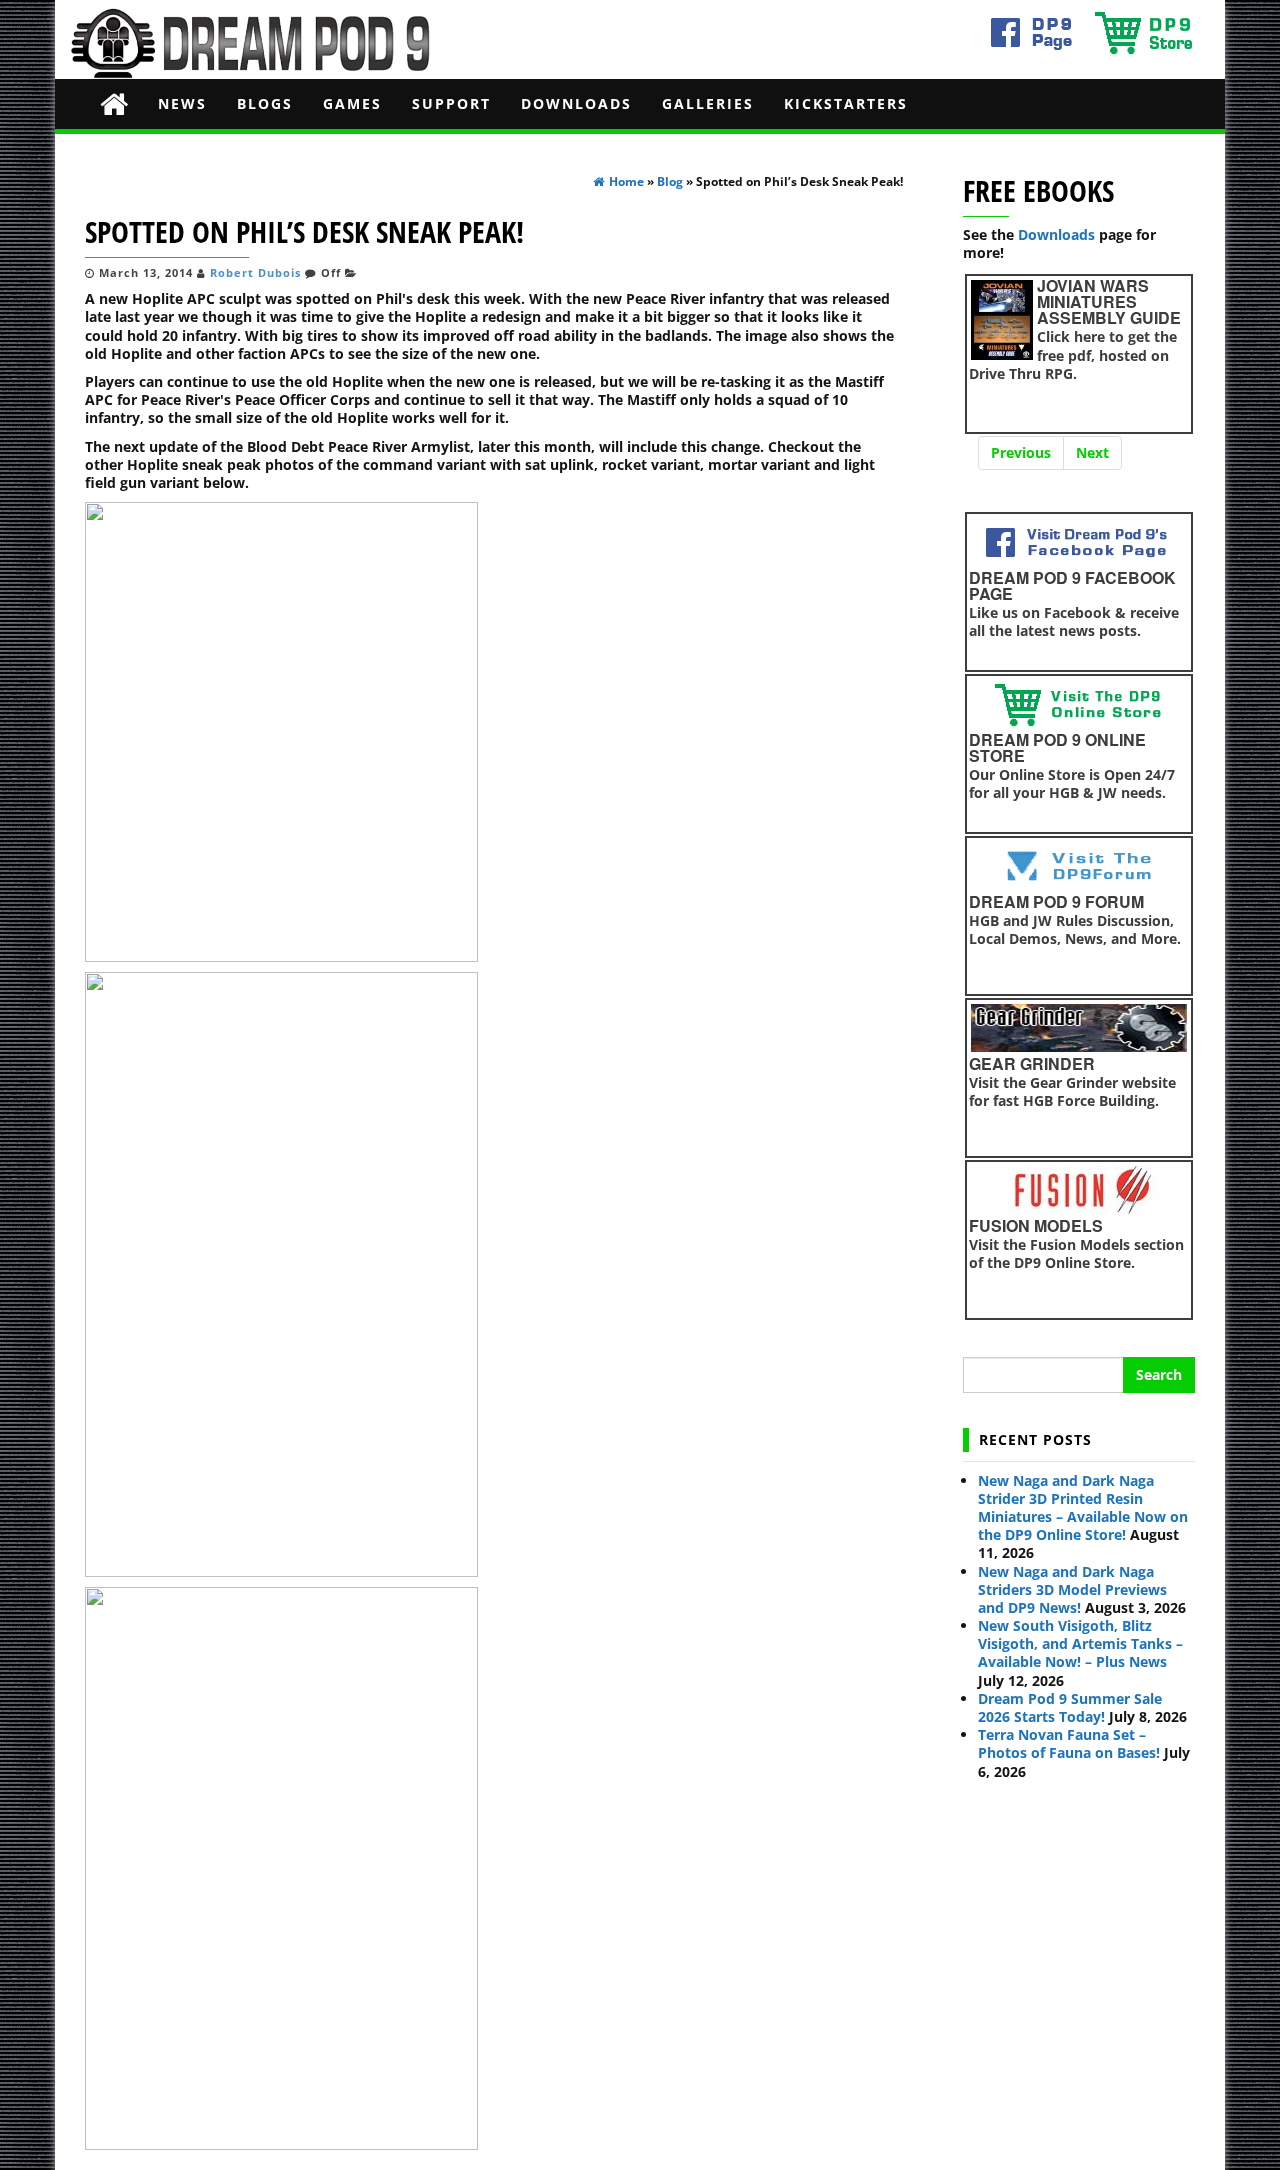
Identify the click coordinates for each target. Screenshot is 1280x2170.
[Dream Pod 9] (114, 103)
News (182, 103)
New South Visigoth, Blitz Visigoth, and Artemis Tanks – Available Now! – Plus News (1080, 1643)
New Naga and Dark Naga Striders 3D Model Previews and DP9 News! (1072, 1589)
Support (451, 103)
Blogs (265, 103)
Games (352, 103)
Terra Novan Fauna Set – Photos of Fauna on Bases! (1069, 1743)
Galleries (708, 103)
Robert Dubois (255, 273)
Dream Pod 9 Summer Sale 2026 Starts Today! (1070, 1707)
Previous (1021, 452)
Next (1092, 452)
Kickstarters (846, 103)
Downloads (576, 103)
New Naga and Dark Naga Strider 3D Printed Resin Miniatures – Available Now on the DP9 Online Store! (1083, 1508)
